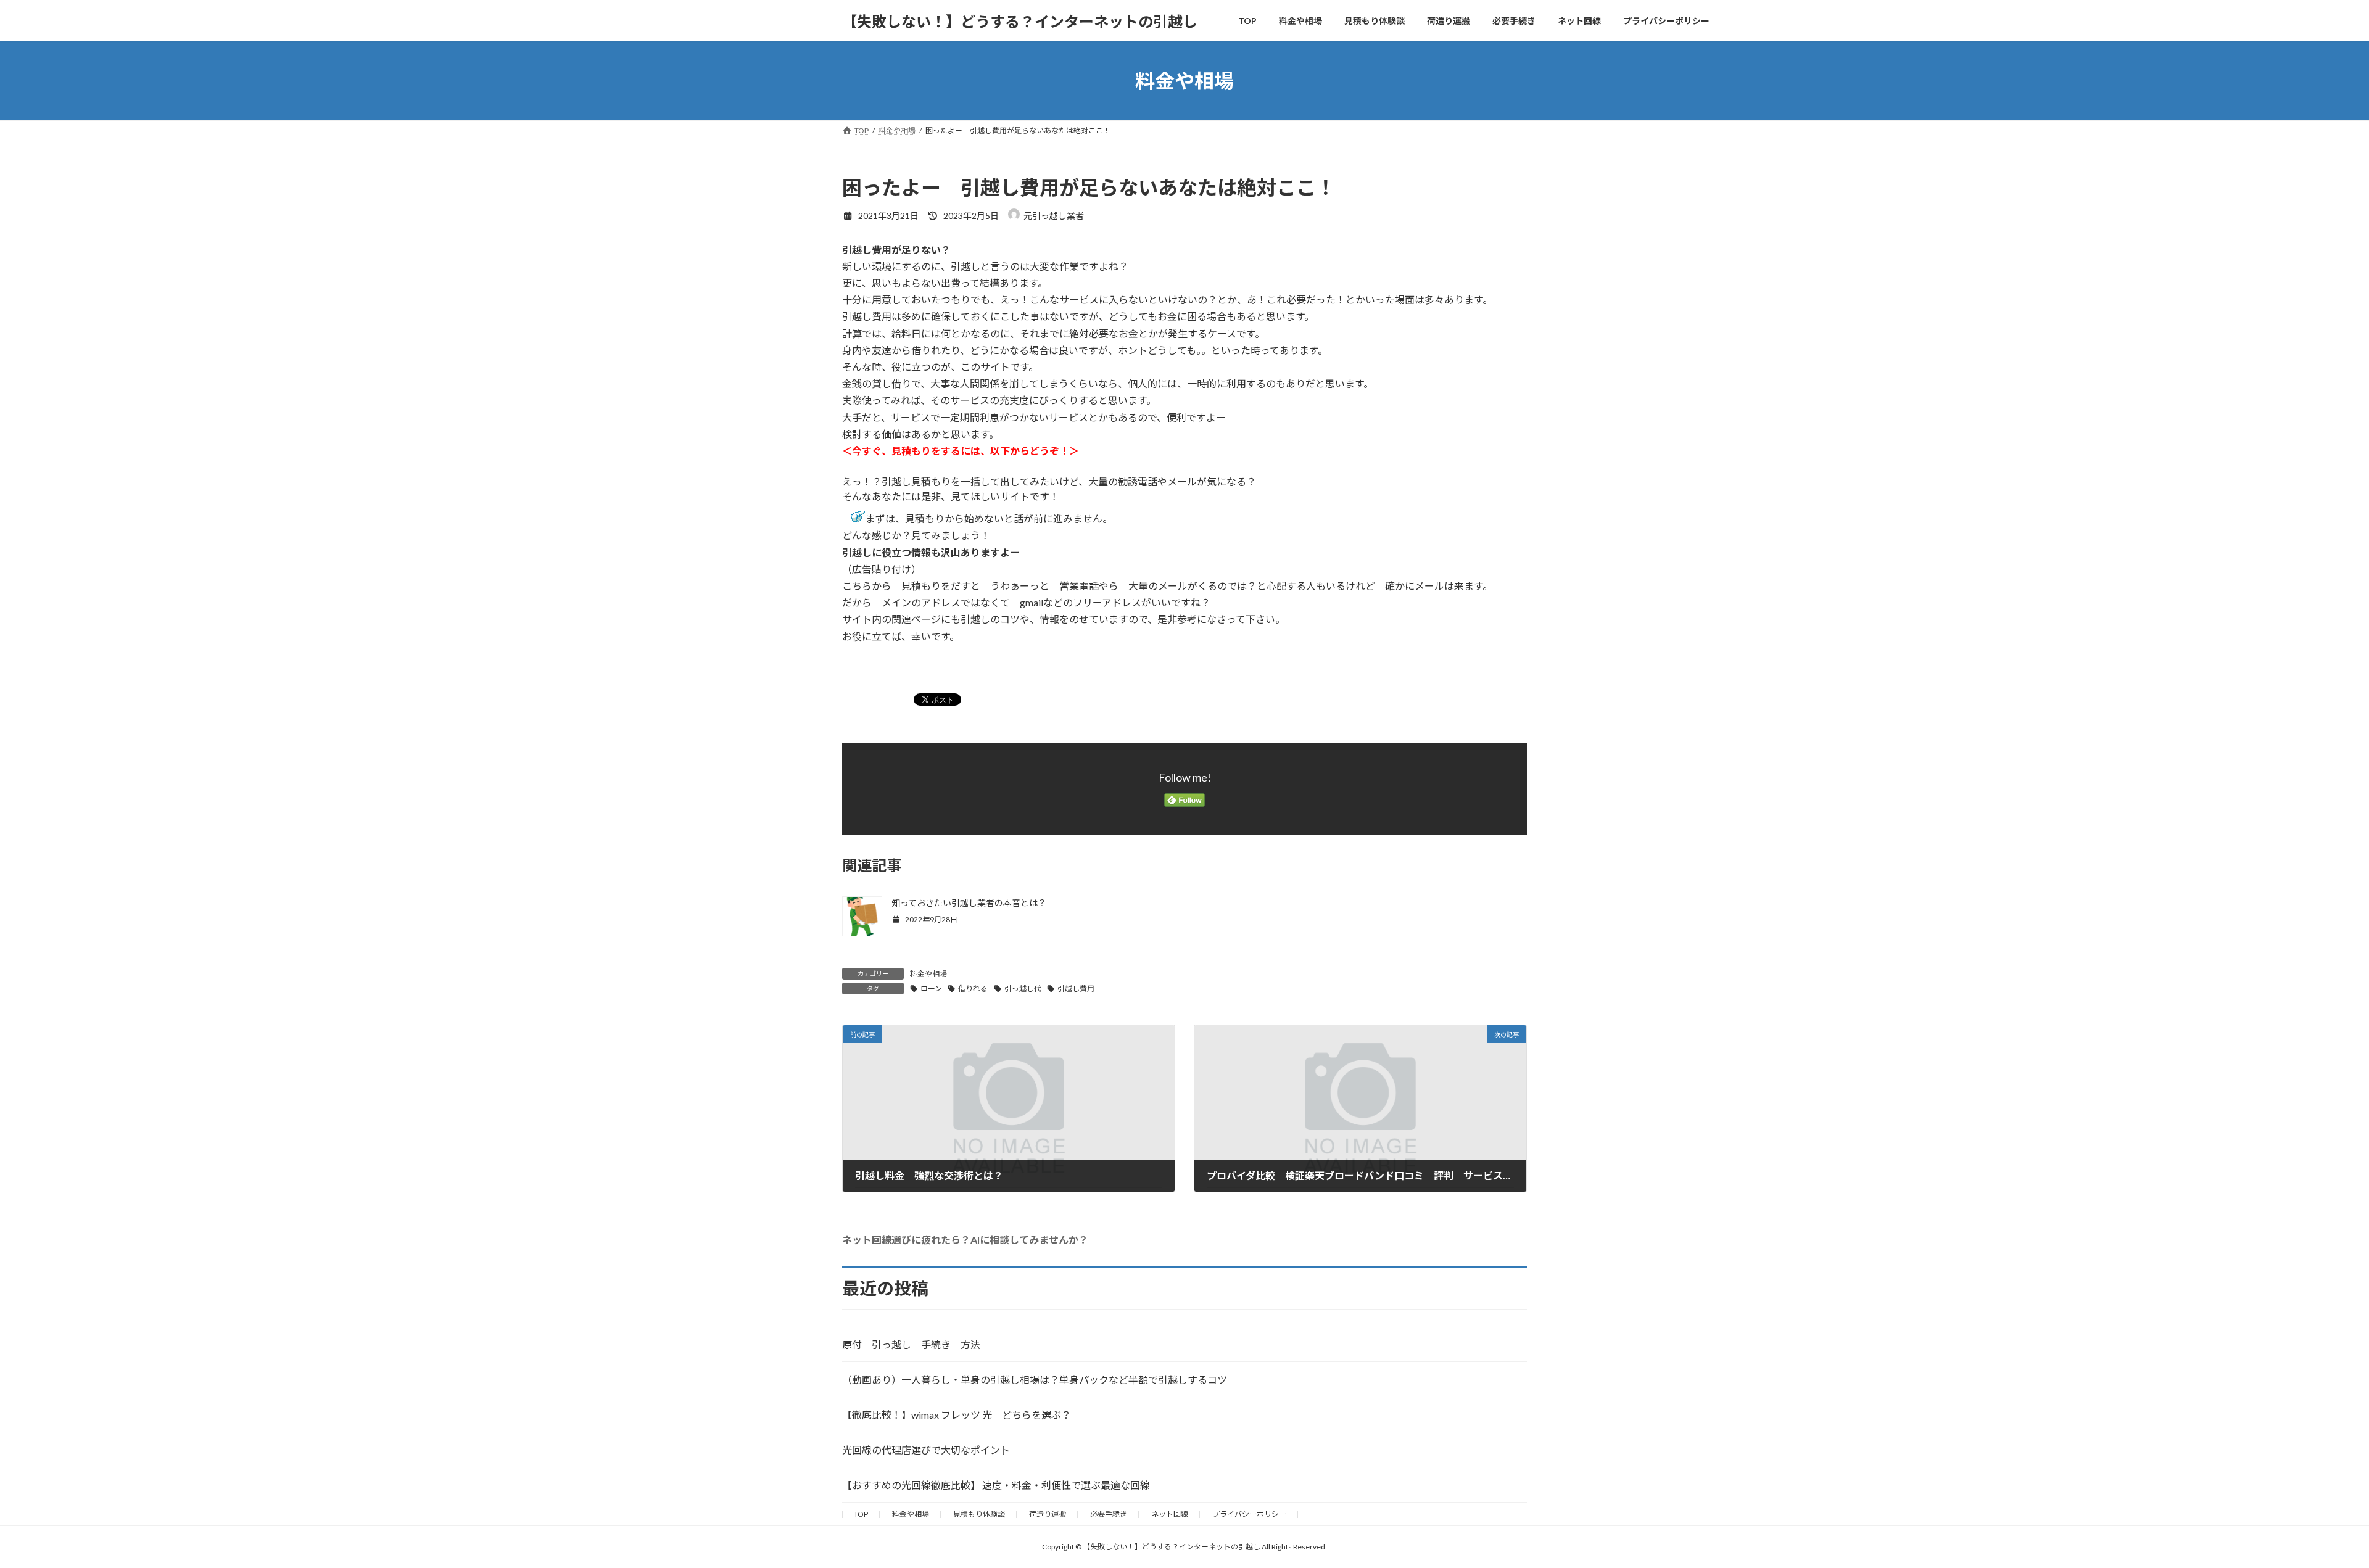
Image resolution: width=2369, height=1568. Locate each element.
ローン (931, 988)
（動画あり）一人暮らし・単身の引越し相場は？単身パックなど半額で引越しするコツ (1035, 1380)
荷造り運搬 (1048, 1514)
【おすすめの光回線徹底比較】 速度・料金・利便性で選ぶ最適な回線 (996, 1485)
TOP (861, 1514)
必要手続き (1109, 1514)
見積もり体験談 (979, 1514)
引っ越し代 (1023, 988)
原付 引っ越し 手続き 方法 (911, 1344)
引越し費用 (1076, 988)
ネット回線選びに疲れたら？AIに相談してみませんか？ (965, 1240)
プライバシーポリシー (1249, 1514)
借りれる (973, 988)
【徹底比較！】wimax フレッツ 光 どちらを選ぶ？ (957, 1415)
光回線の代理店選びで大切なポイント (926, 1450)
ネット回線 (1170, 1514)
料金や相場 (928, 974)
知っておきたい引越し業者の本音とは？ (969, 903)
